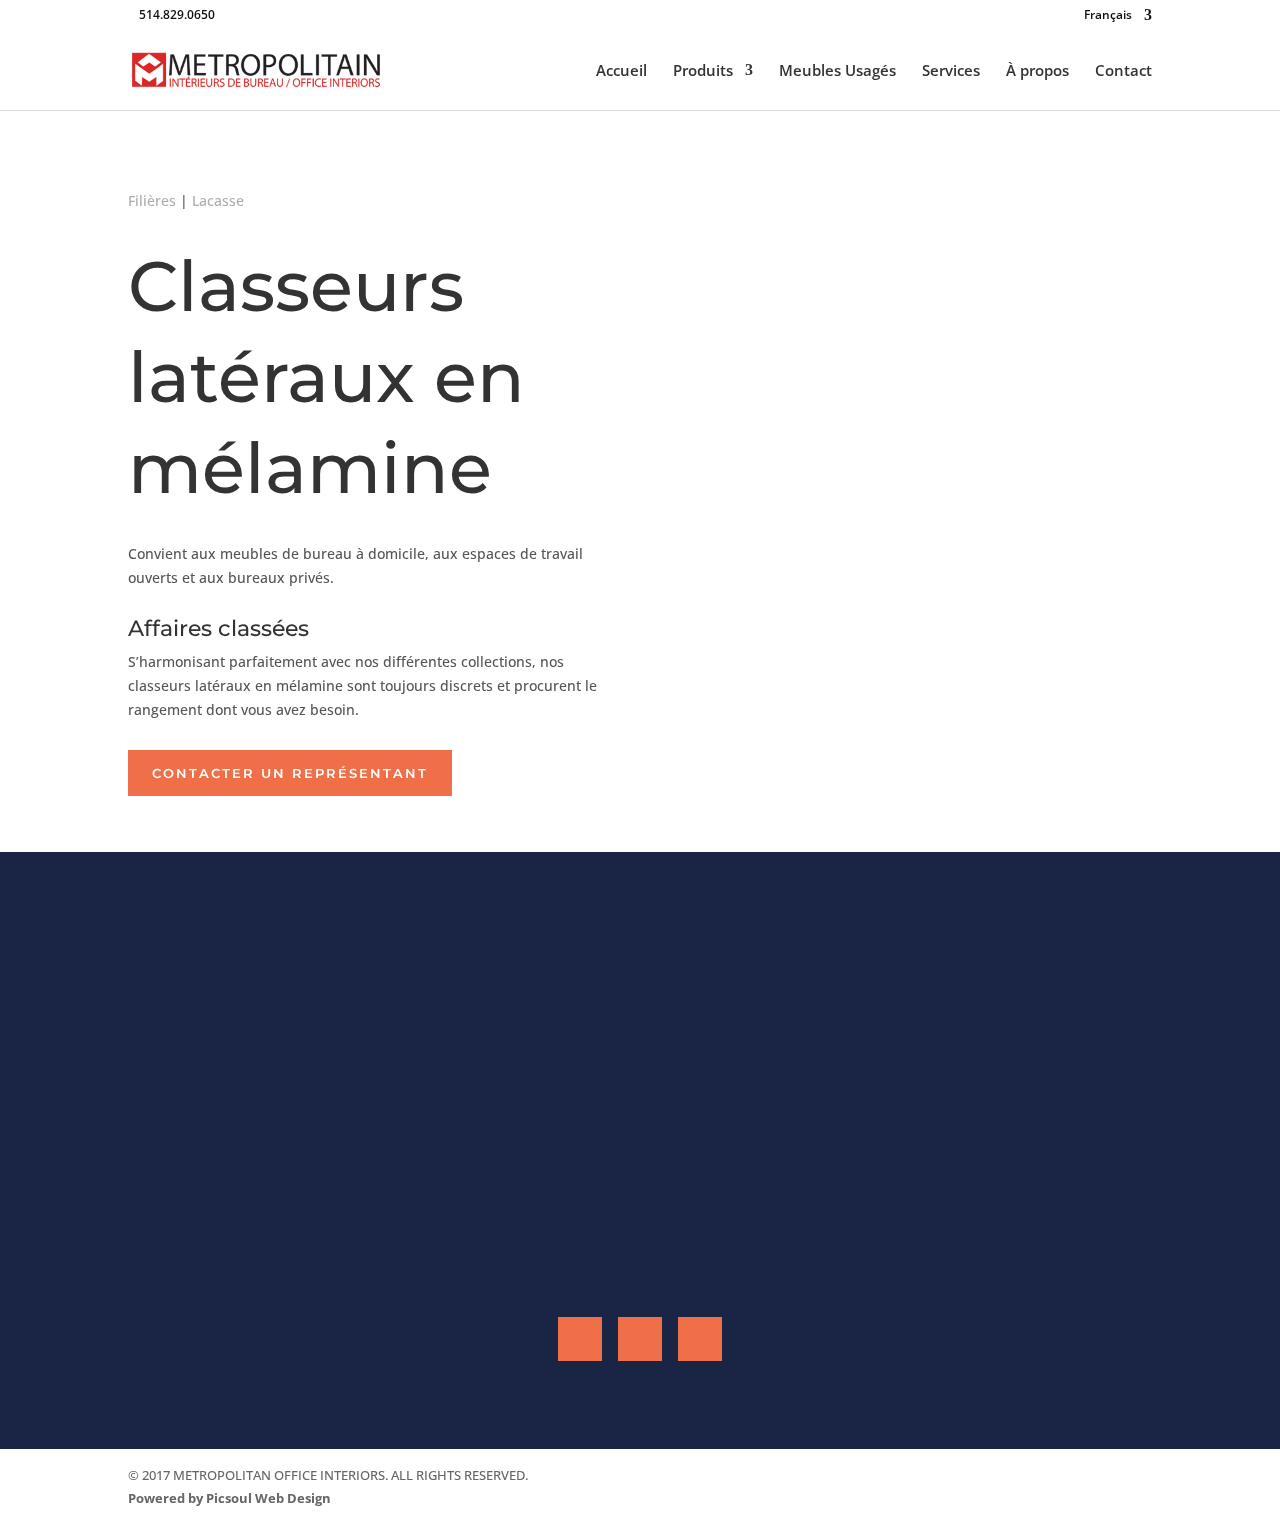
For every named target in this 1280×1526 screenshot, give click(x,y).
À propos (1037, 71)
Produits (703, 71)
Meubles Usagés (837, 71)
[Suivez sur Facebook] (580, 1339)
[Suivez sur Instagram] (640, 1339)
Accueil (621, 71)
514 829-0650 (549, 1162)
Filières (152, 200)
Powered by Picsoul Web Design (229, 1498)
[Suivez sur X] (700, 1339)
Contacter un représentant (290, 773)
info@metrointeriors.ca (503, 1219)
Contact (1123, 71)
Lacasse (218, 200)
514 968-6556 (311, 1135)
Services (951, 71)
